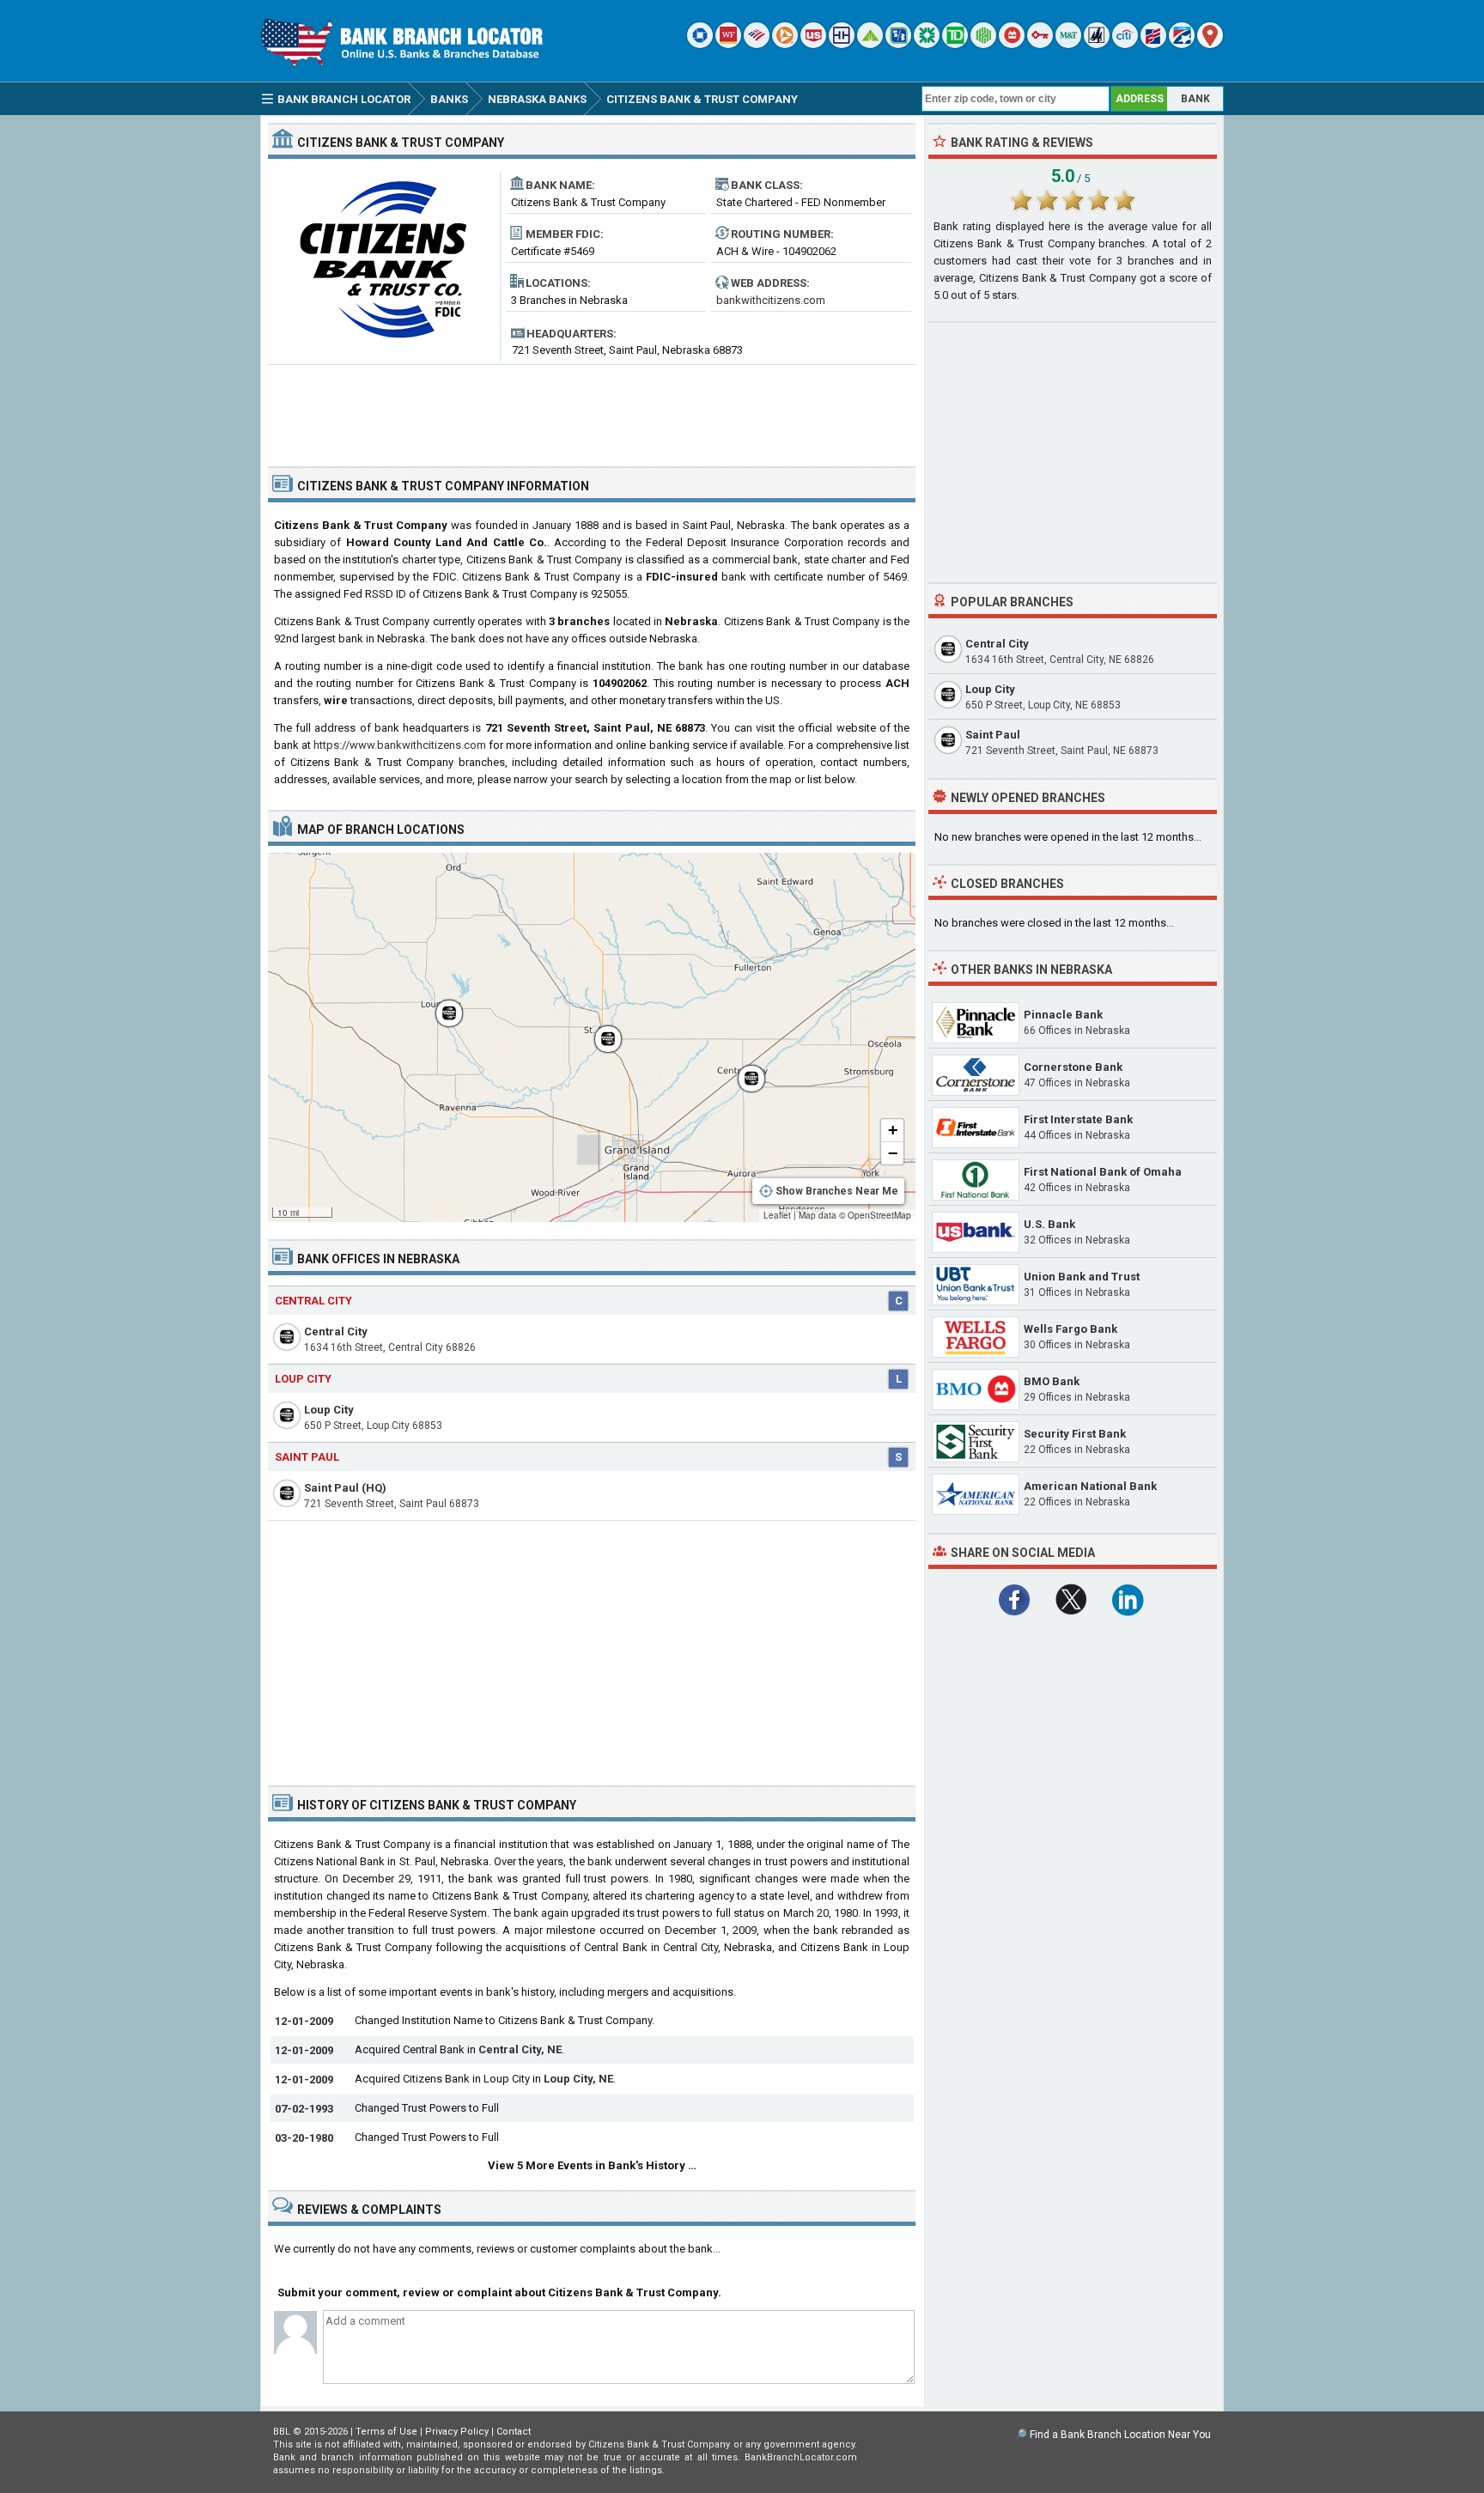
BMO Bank (1052, 1381)
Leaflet (777, 1215)
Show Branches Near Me (837, 1191)
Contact (514, 2432)
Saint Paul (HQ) (345, 1488)
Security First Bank (1075, 1434)
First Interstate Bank (1078, 1119)
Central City (313, 1301)
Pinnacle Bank (1063, 1015)
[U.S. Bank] (813, 44)
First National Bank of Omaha (1103, 1172)
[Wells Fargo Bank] (728, 44)
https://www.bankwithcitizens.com (400, 745)
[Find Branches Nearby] (1210, 44)
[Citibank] (1125, 44)
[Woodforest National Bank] (1097, 44)
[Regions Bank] (870, 44)
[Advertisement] (592, 409)
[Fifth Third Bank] (898, 44)
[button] (441, 1005)
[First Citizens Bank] (1153, 44)
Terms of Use (386, 2432)
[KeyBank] (1040, 44)
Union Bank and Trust (1082, 1277)
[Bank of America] (757, 44)
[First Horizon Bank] (1182, 44)
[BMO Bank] (1012, 44)
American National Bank (1090, 1486)
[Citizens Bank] (927, 44)
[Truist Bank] (842, 44)
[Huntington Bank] (983, 44)
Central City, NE (520, 2049)
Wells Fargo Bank (1070, 1329)
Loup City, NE (578, 2079)
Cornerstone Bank (1073, 1067)
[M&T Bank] (1068, 44)
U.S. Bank (1049, 1224)
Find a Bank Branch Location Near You (1120, 2435)
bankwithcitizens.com (771, 300)
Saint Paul (307, 1457)
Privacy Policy (457, 2432)
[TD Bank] (955, 44)
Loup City (303, 1379)
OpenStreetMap (879, 1215)
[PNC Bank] (785, 44)
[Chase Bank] (700, 44)
